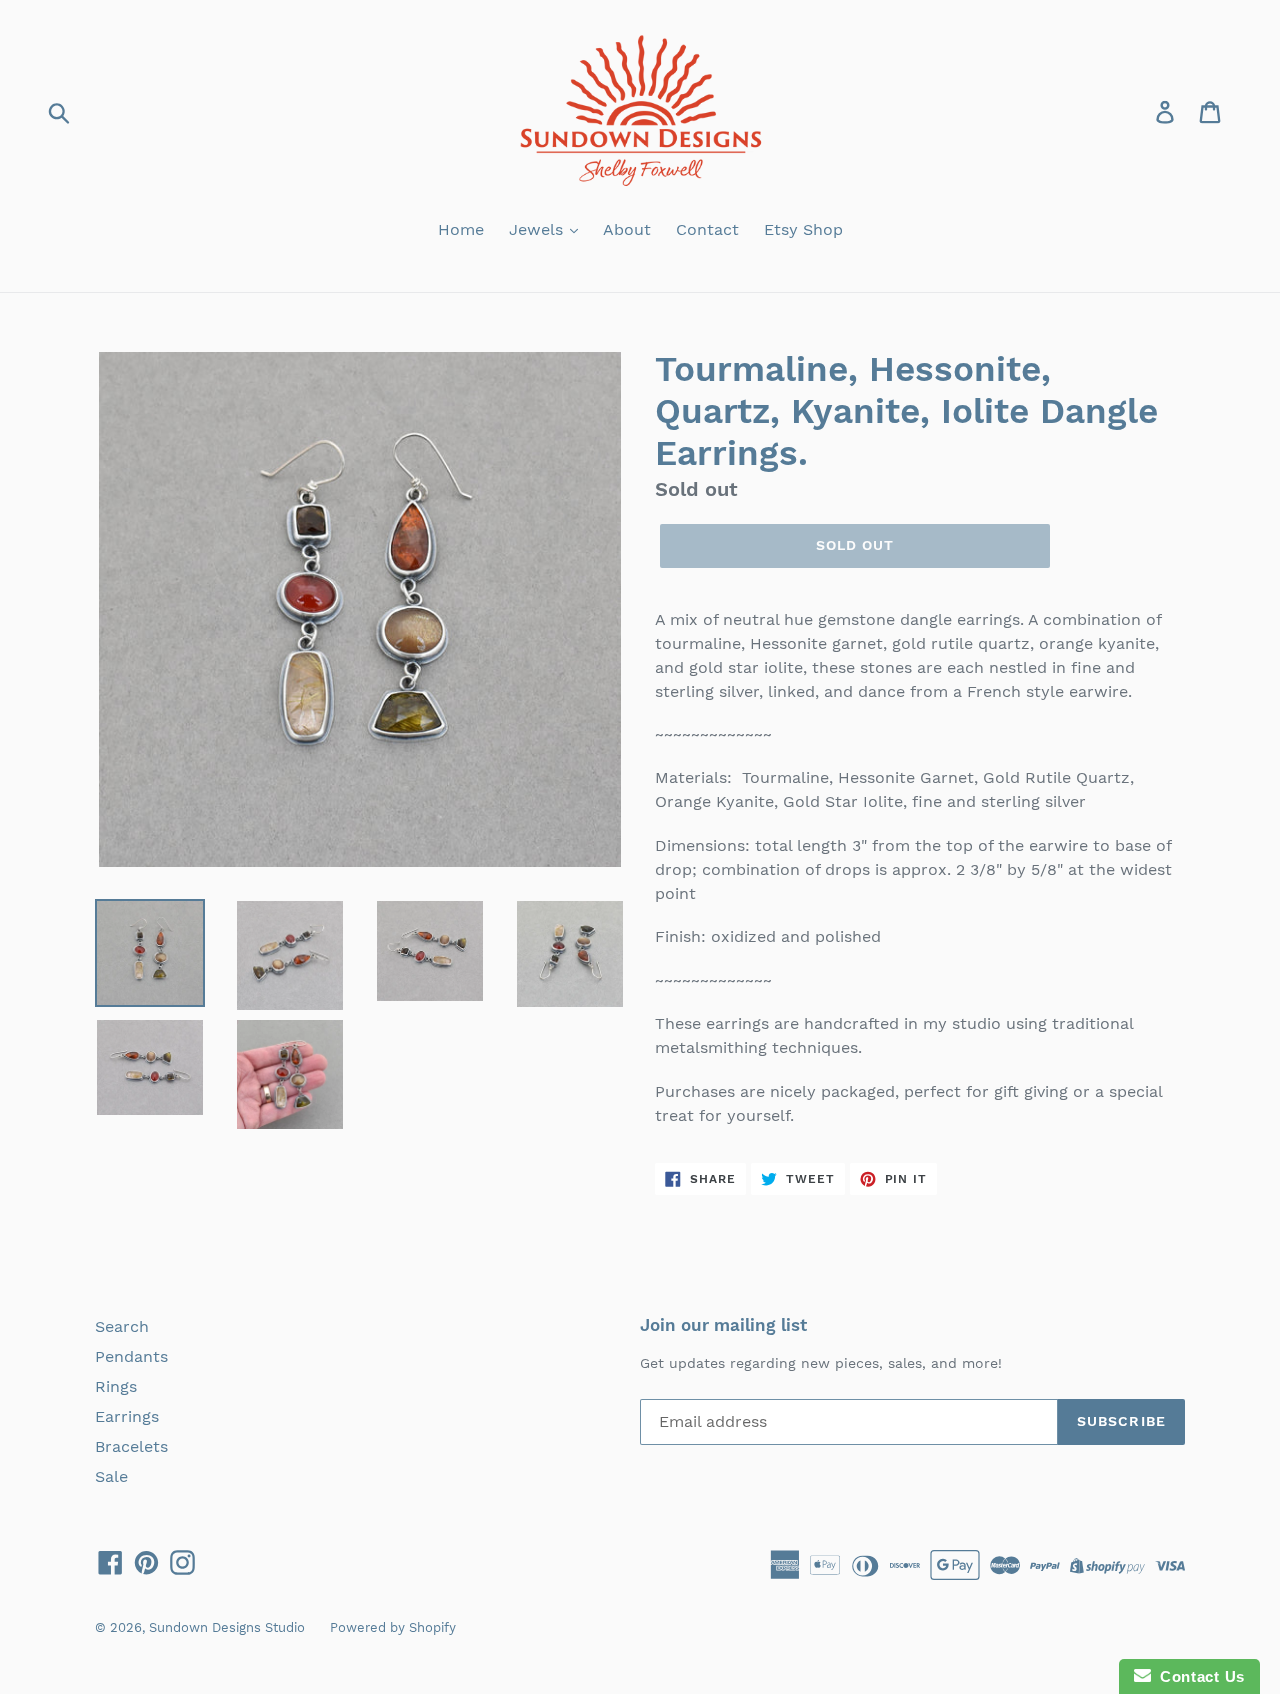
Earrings (127, 1416)
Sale (111, 1476)
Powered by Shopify (393, 1627)
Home (461, 229)
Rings (116, 1386)
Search (122, 1326)
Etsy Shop (803, 229)
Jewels (538, 229)
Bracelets (131, 1446)
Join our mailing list (723, 1325)
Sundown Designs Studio (227, 1627)
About (627, 229)
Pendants (131, 1356)
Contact (707, 229)
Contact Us (1198, 1676)
